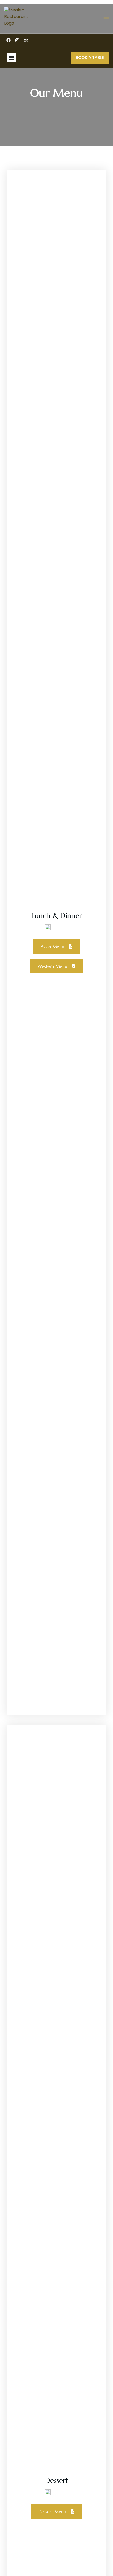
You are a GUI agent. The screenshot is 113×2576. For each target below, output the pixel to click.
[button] (11, 58)
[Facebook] (9, 40)
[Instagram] (17, 40)
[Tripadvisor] (26, 40)
